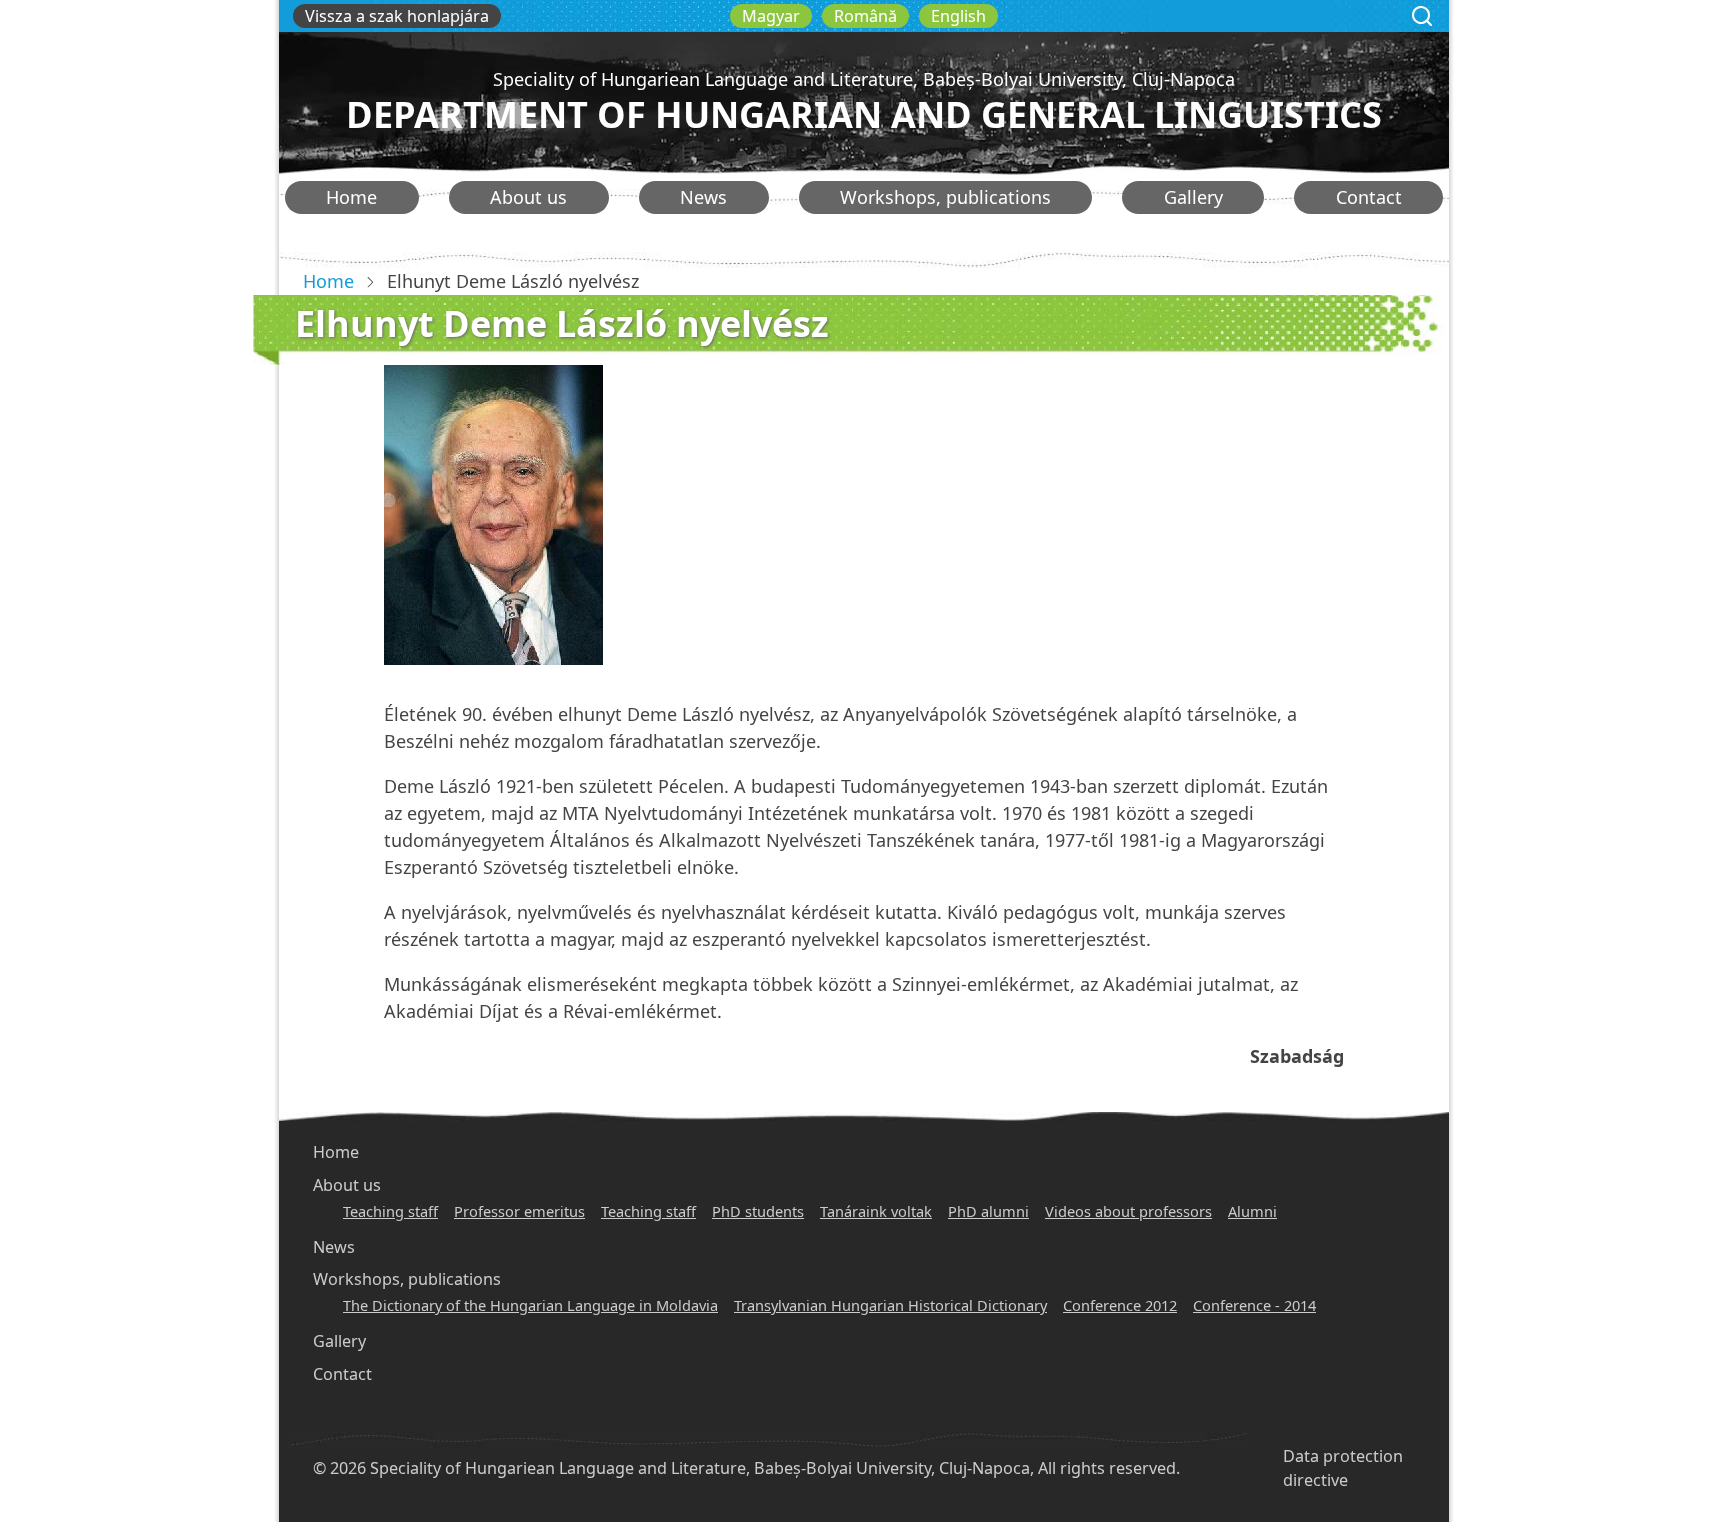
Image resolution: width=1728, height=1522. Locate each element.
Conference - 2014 (1254, 1305)
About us (528, 197)
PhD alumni (988, 1211)
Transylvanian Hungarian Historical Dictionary (890, 1305)
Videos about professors (1128, 1211)
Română (865, 16)
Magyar (771, 16)
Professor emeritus (519, 1211)
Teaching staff (390, 1211)
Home (351, 197)
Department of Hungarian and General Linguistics (864, 114)
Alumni (1252, 1211)
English (958, 16)
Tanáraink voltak (876, 1211)
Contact (1369, 197)
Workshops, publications (945, 197)
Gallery (1193, 197)
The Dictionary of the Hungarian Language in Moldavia (530, 1305)
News (703, 197)
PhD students (758, 1211)
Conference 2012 (1120, 1305)
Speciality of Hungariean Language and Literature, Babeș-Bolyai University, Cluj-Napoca (864, 79)
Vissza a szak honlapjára (397, 16)
